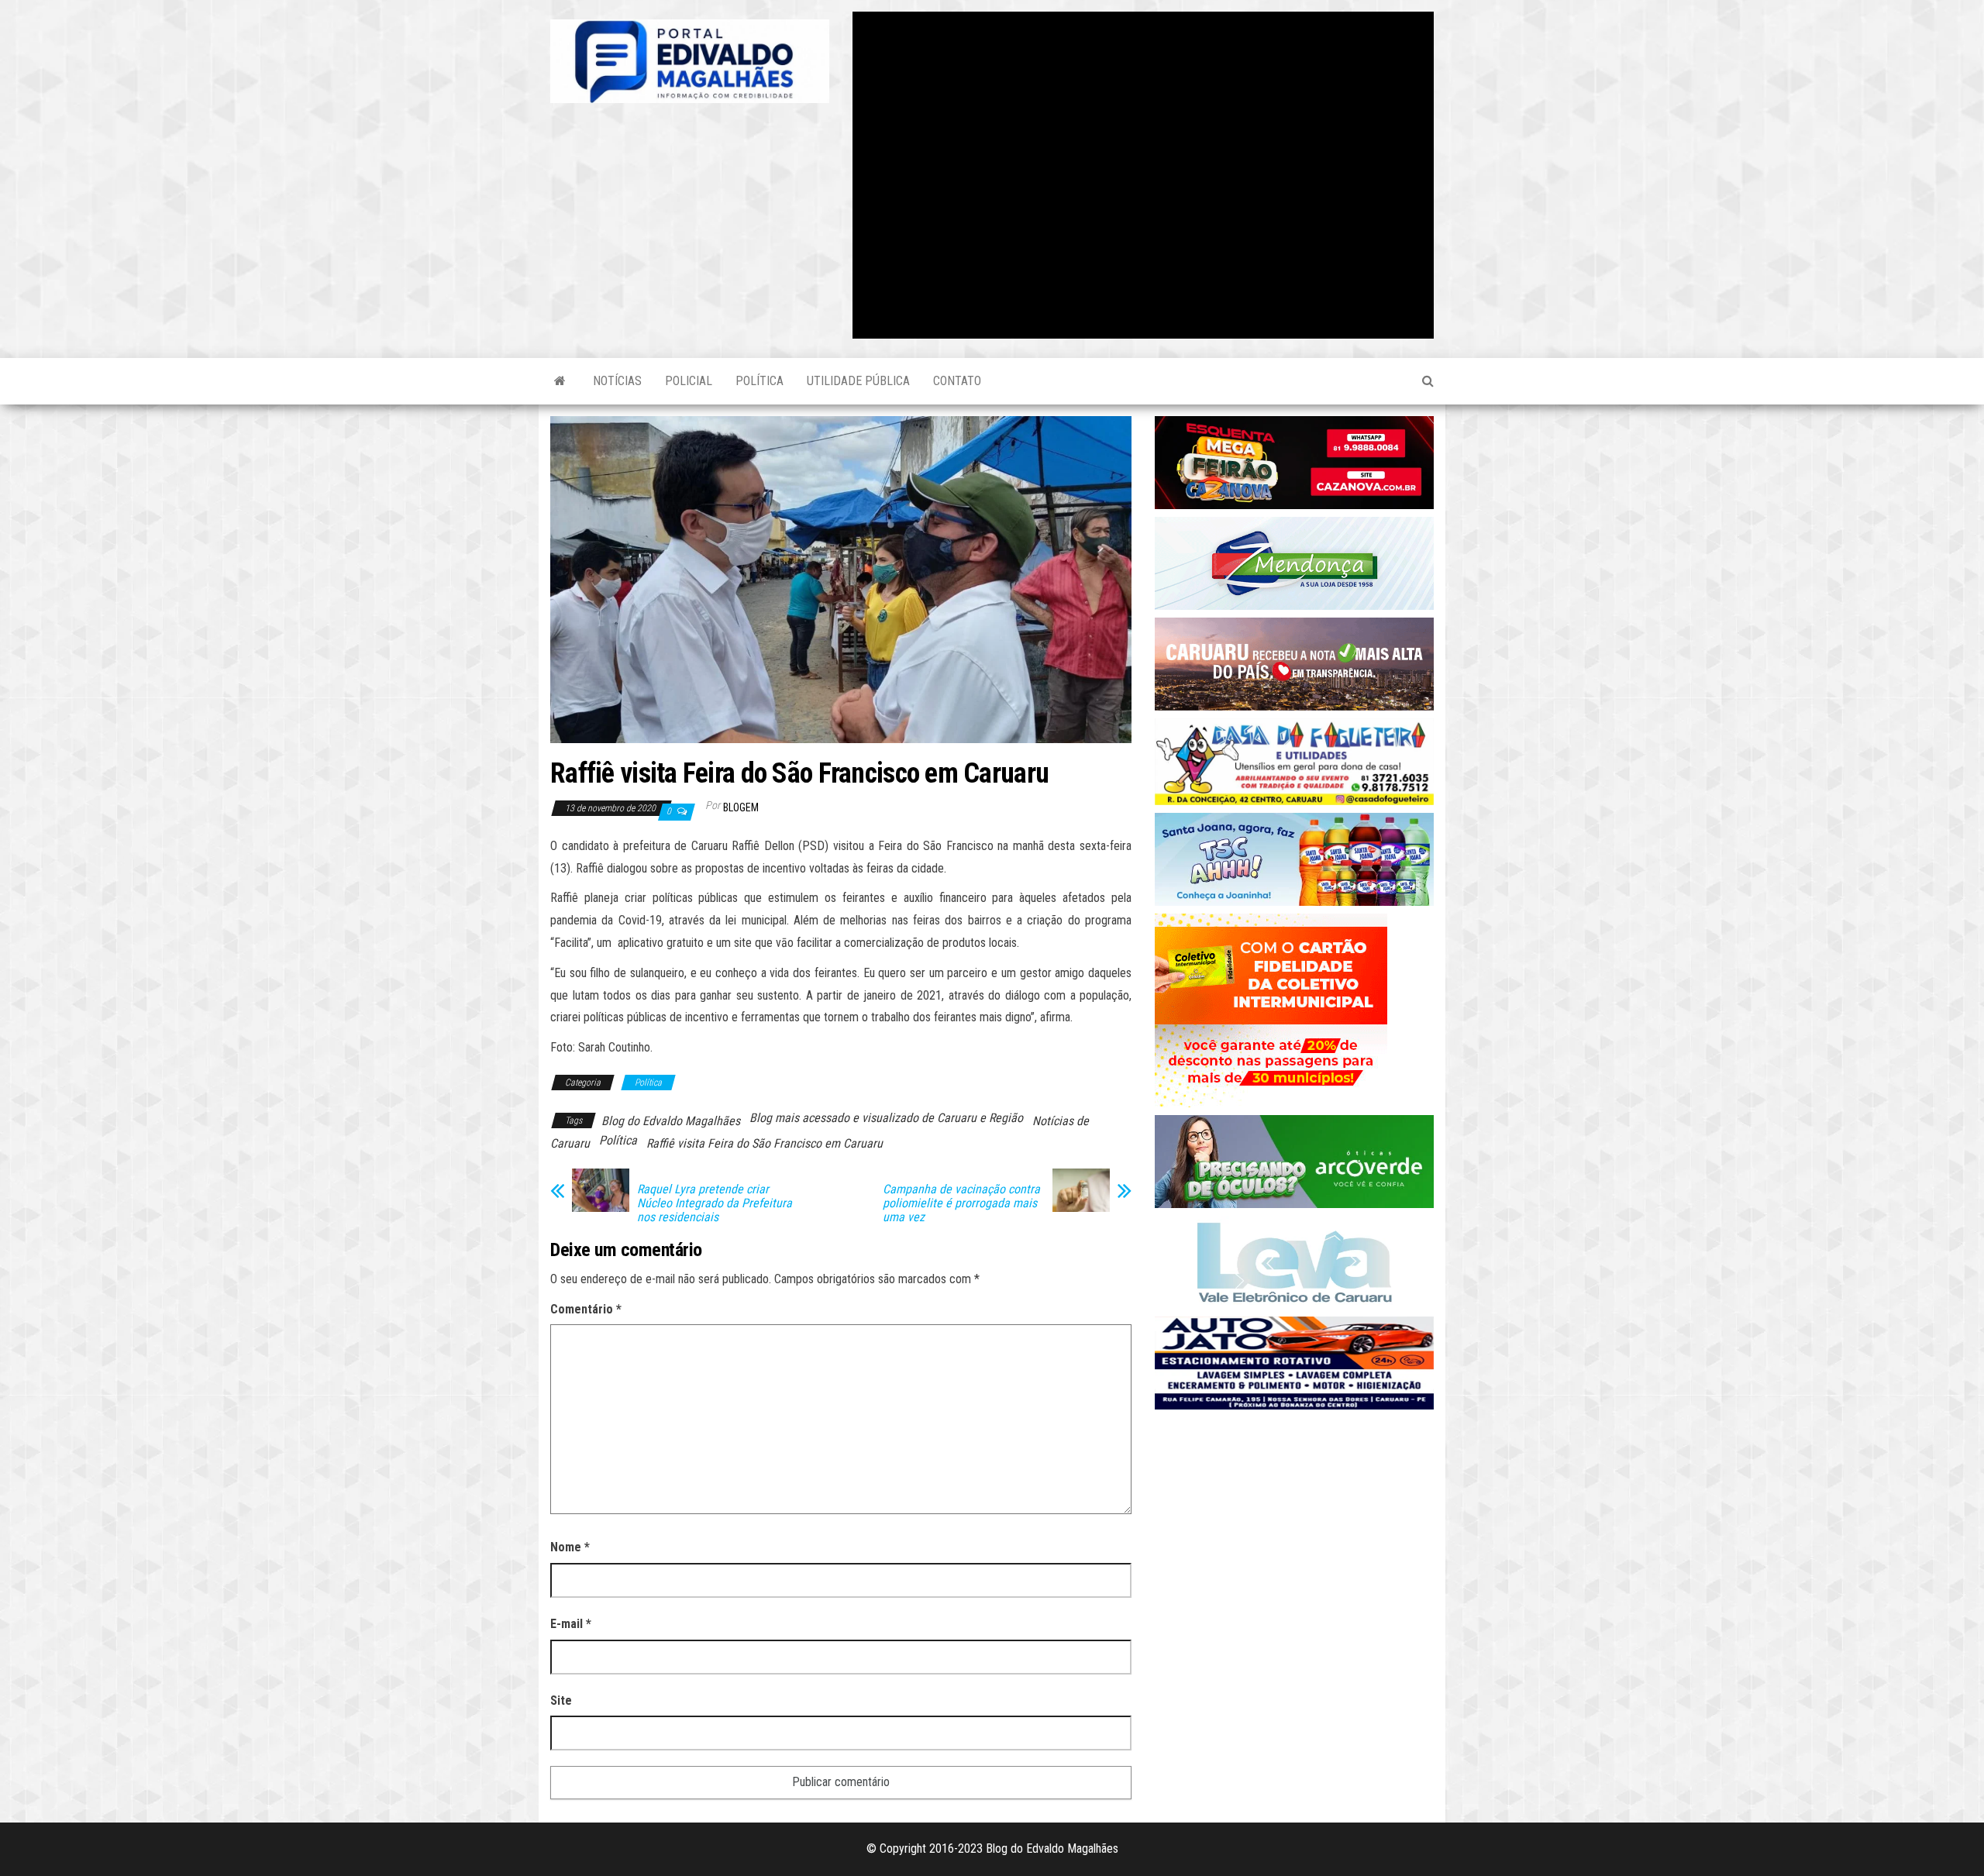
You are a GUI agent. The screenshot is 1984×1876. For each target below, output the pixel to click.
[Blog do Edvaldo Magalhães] (560, 381)
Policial (689, 381)
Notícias (617, 381)
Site (561, 1700)
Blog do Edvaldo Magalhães (671, 1121)
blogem (741, 807)
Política (759, 381)
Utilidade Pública (858, 381)
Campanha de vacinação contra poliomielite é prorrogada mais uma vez (961, 1203)
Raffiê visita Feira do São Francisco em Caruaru (765, 1143)
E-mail (571, 1624)
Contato (957, 381)
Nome (570, 1547)
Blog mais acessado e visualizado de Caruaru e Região (886, 1118)
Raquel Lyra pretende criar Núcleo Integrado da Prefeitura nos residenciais (715, 1203)
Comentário (586, 1309)
